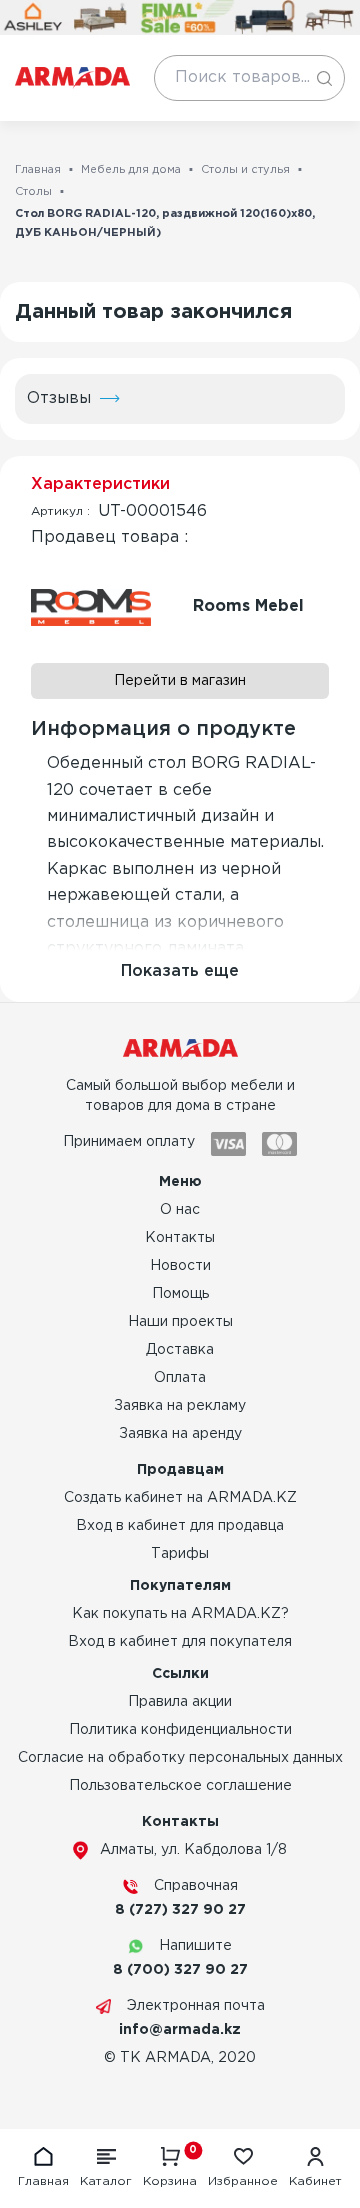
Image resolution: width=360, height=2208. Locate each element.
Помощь (180, 1294)
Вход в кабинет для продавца (180, 1526)
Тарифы (180, 1554)
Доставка (180, 1350)
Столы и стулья (245, 170)
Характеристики (100, 484)
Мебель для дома (131, 170)
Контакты (180, 1238)
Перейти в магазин (180, 681)
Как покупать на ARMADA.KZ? (180, 1614)
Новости (180, 1266)
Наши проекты (180, 1322)
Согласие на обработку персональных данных (180, 1758)
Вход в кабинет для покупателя (180, 1642)
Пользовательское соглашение (180, 1786)
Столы (33, 192)
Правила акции (180, 1702)
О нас (180, 1210)
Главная (38, 170)
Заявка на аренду (180, 1434)
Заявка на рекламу (180, 1406)
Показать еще (180, 971)
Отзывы (59, 398)
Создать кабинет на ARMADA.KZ (180, 1498)
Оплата (180, 1378)
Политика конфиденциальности (180, 1730)
